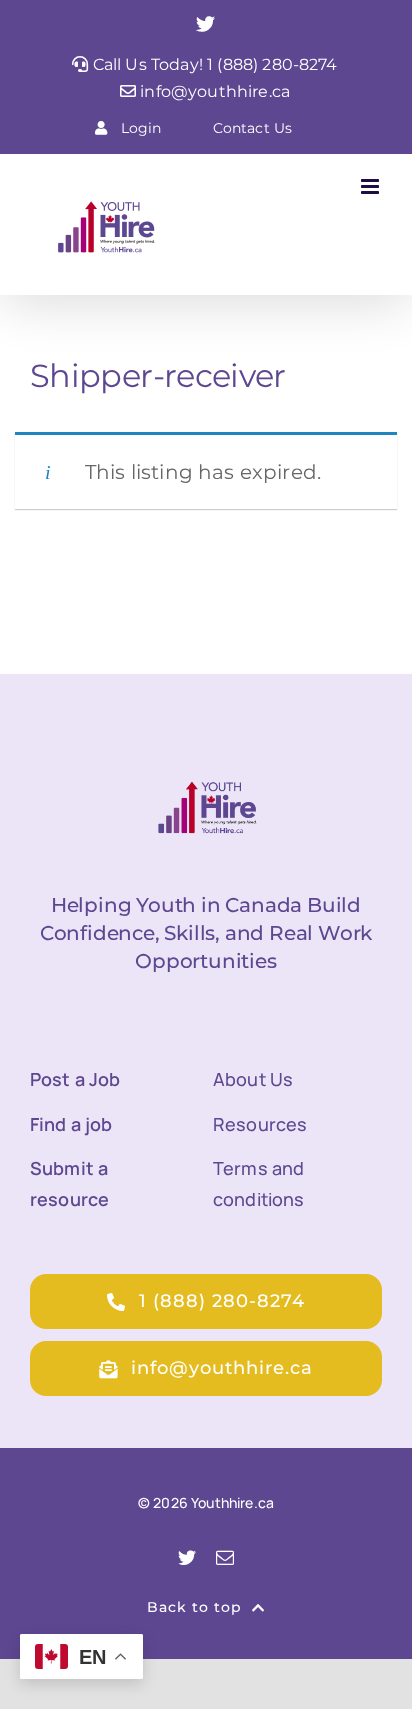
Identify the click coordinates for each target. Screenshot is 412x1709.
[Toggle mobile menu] (371, 186)
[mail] (225, 1557)
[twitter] (187, 1557)
